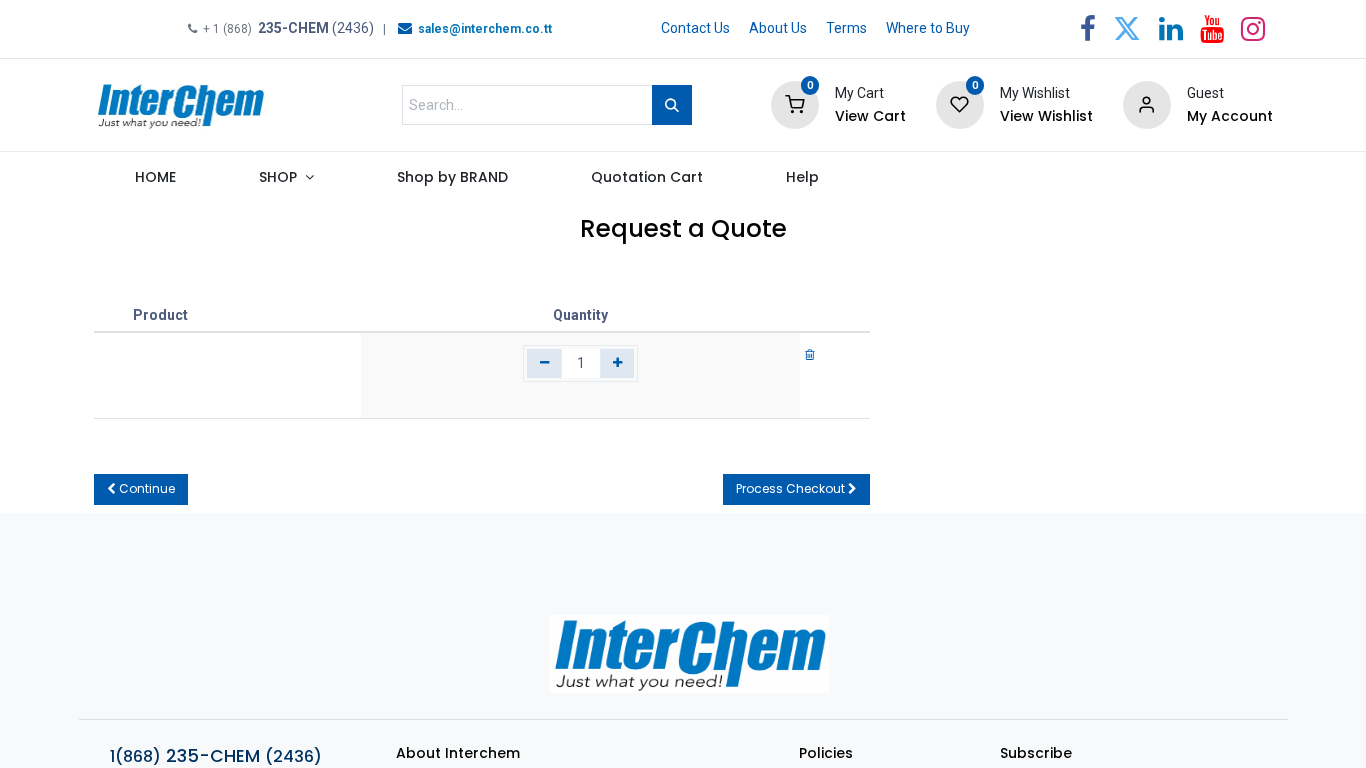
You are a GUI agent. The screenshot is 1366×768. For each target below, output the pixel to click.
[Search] (672, 105)
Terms (846, 28)
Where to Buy (928, 28)
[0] (795, 104)
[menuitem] (156, 182)
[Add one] (617, 364)
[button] (141, 489)
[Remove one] (544, 364)
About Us (778, 28)
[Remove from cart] (810, 354)
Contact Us (695, 28)
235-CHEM (216, 756)
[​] (405, 28)
